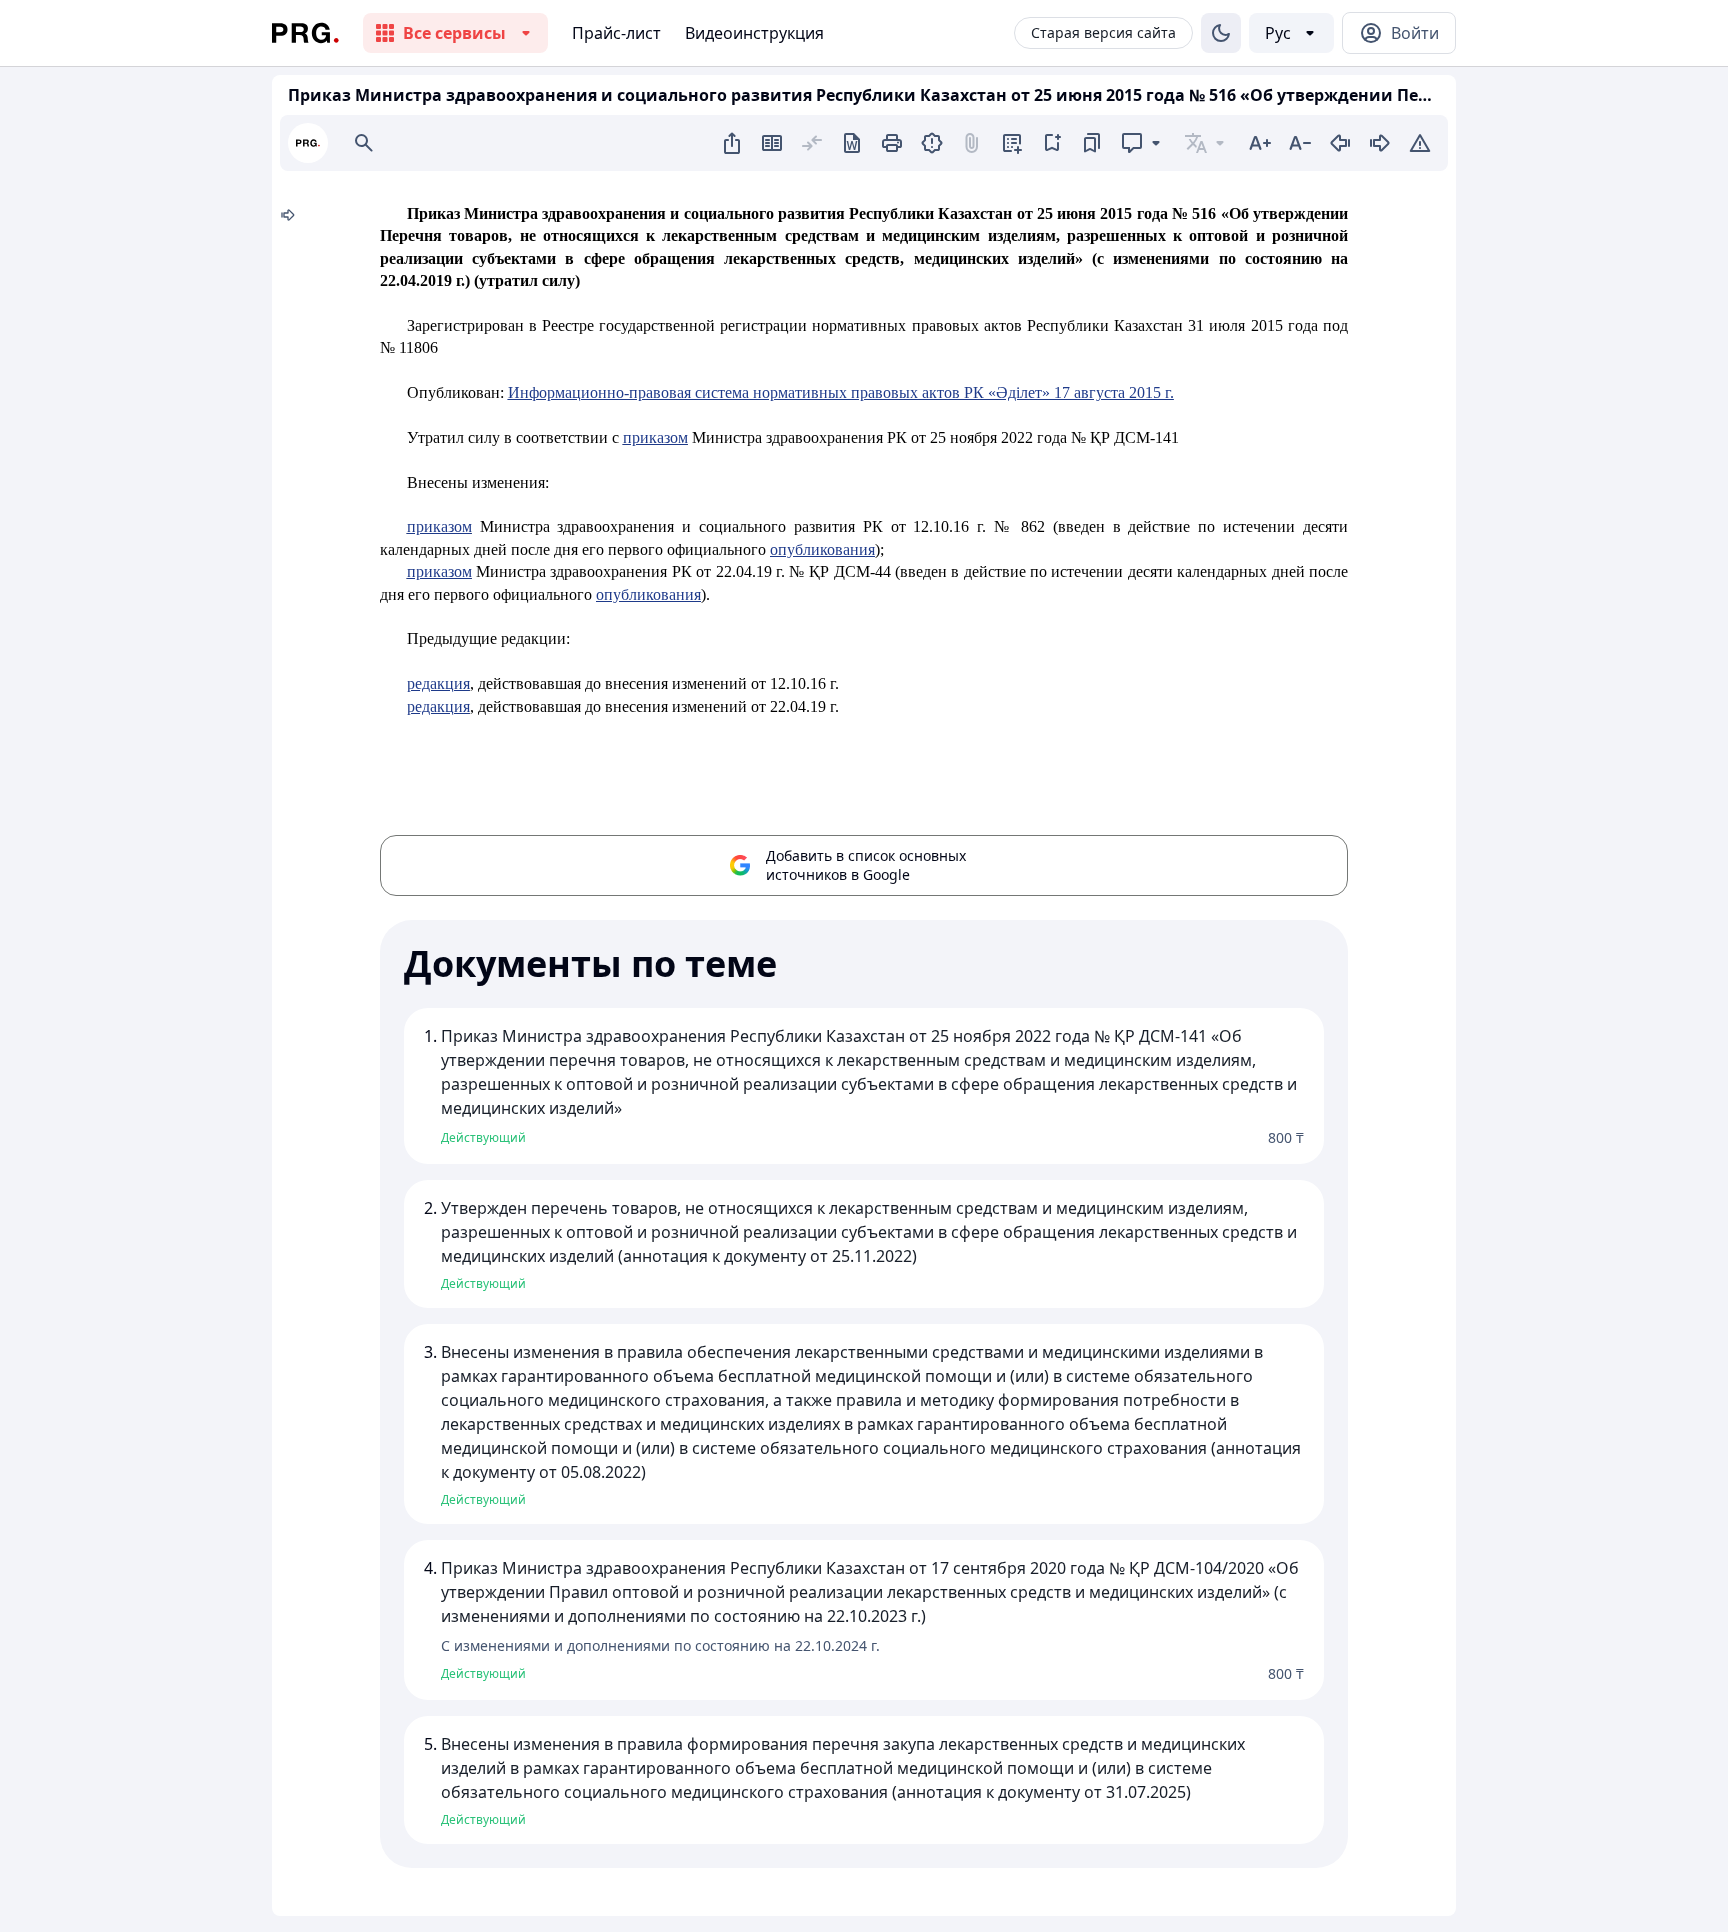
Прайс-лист (616, 33)
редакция (438, 683)
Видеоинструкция (754, 33)
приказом (655, 437)
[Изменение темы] (1221, 33)
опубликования (822, 549)
